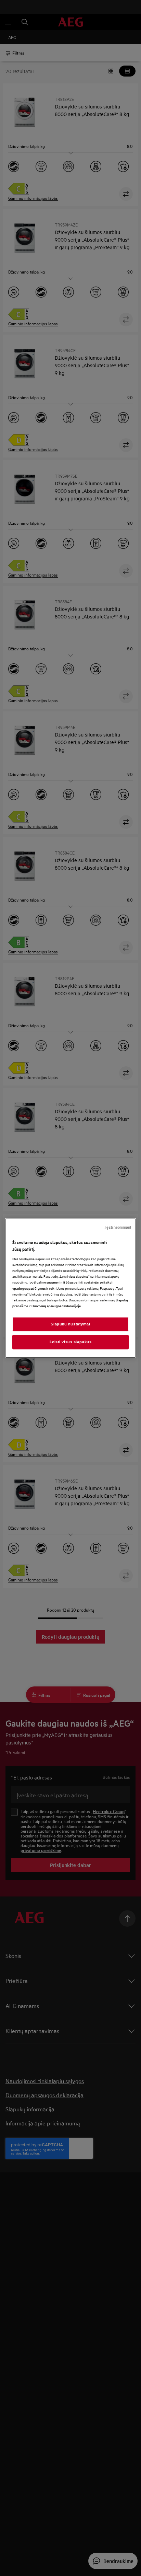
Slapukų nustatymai (70, 1324)
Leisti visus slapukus (71, 1342)
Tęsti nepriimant (118, 1227)
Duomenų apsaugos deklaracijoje (56, 1305)
